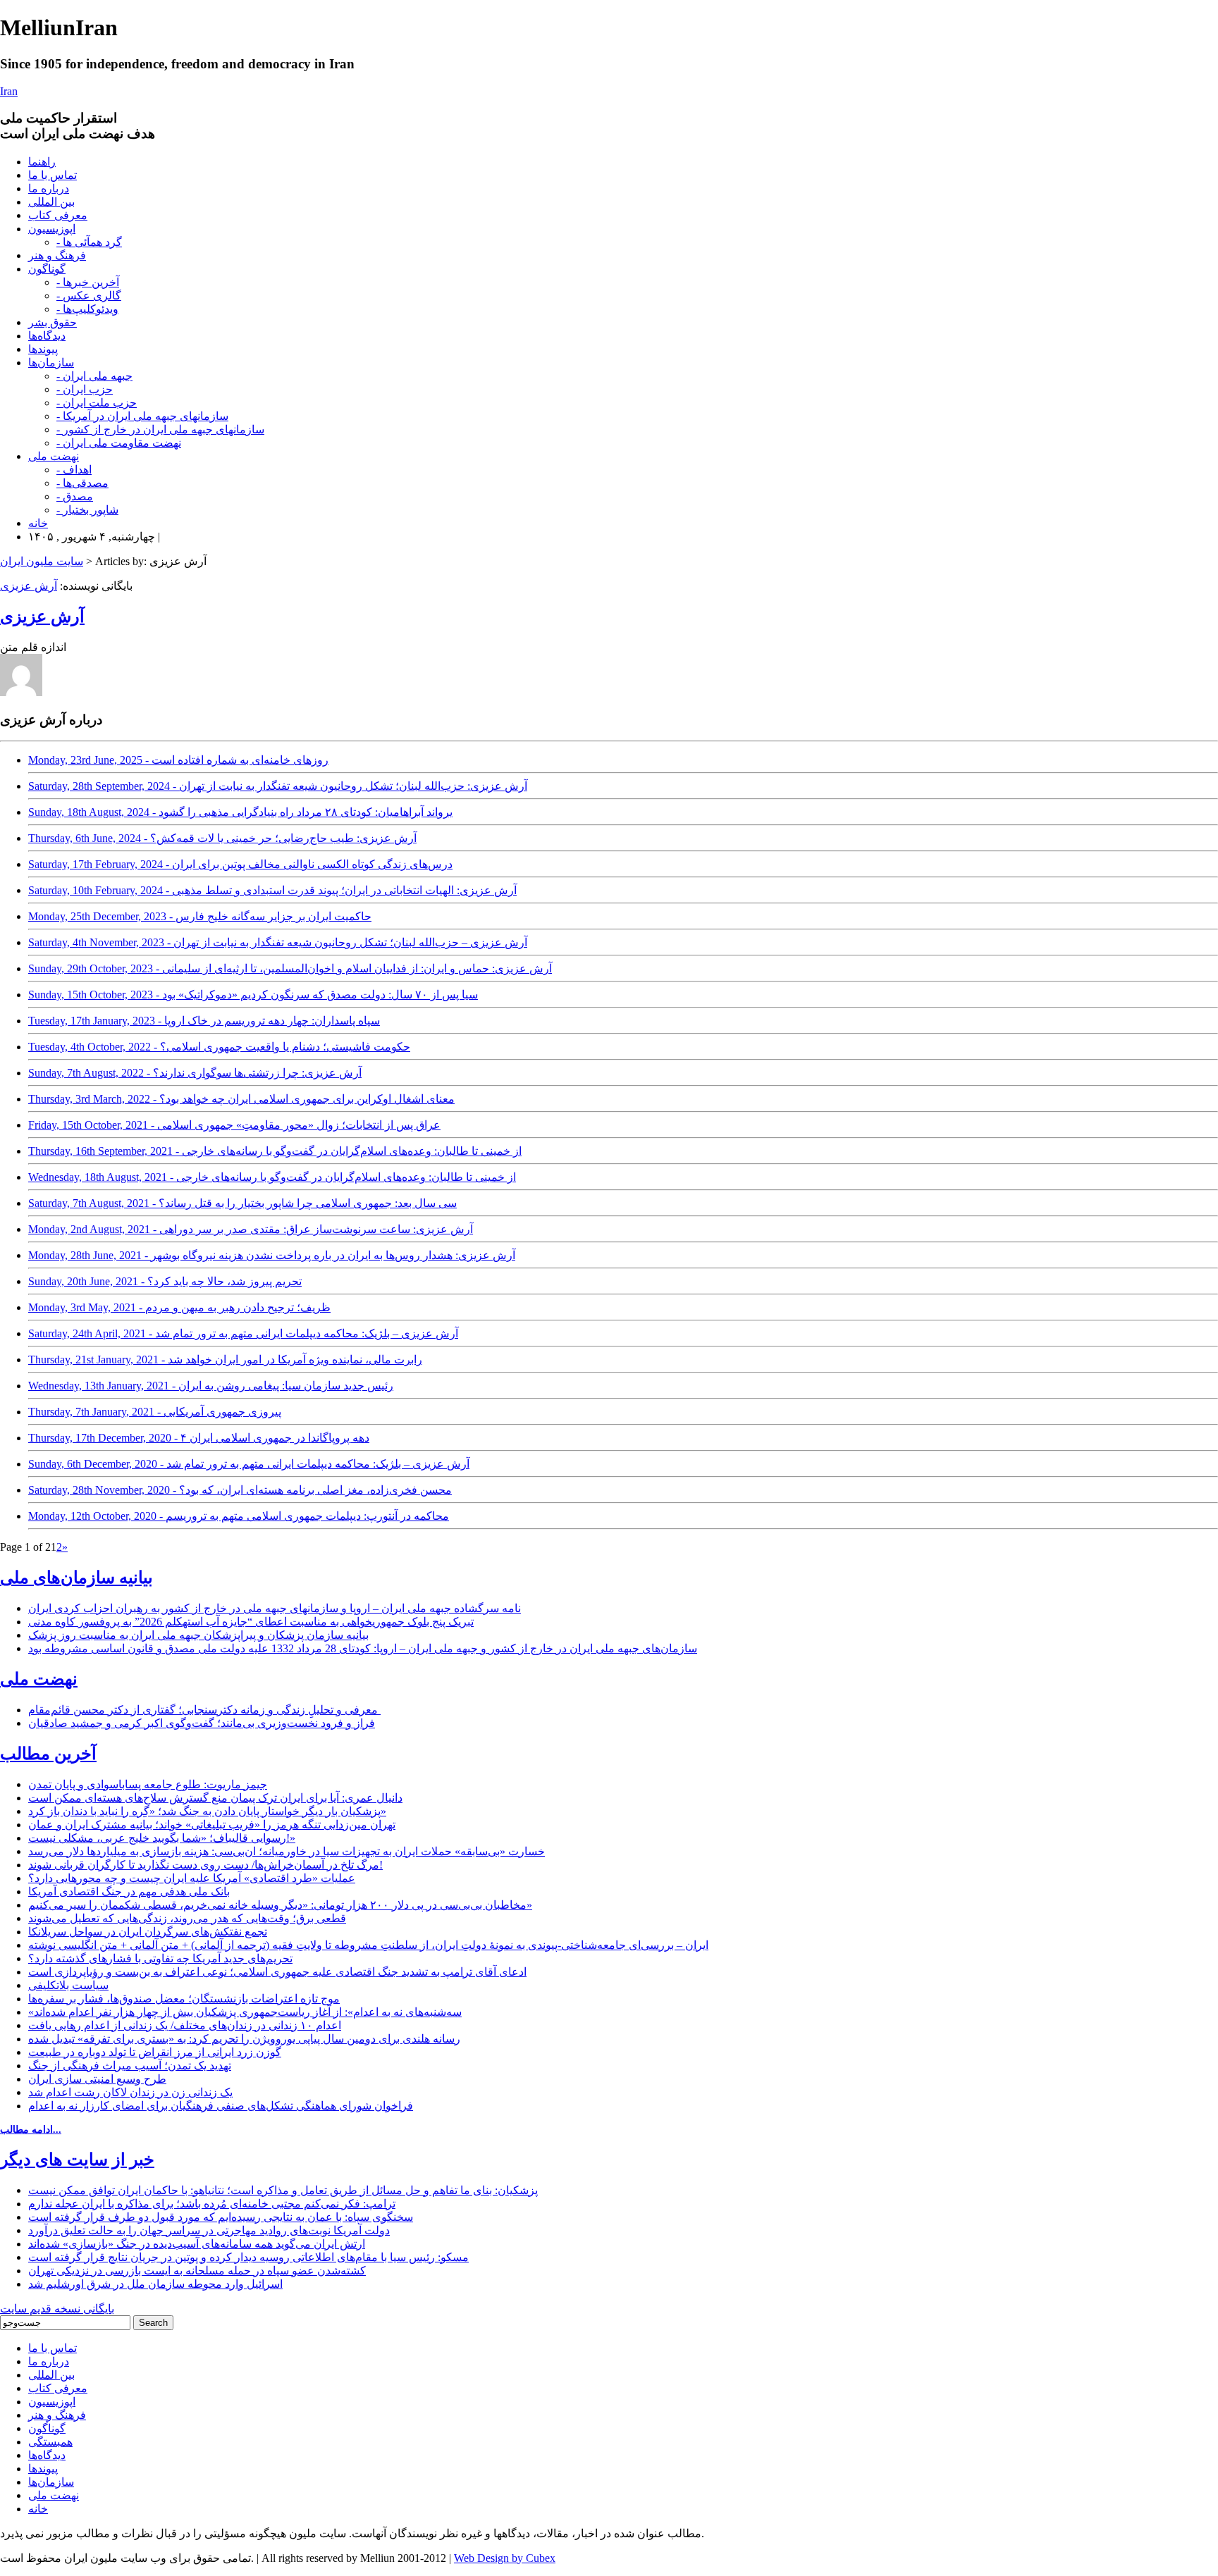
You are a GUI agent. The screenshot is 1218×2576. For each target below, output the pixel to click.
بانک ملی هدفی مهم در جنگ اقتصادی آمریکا (129, 1891)
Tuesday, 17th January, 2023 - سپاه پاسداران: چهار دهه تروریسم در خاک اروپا (204, 1021)
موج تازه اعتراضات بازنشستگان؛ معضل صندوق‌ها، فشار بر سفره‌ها (184, 1999)
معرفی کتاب (58, 215)
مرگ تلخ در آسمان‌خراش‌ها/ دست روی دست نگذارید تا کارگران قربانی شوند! (205, 1865)
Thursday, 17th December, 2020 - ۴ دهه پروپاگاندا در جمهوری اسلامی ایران (199, 1438)
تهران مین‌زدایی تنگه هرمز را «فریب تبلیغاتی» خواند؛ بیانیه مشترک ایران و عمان (212, 1825)
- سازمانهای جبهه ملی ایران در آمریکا (142, 416)
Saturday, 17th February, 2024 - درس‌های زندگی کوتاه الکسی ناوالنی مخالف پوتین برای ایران (240, 864)
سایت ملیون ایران (42, 561)
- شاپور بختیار (87, 510)
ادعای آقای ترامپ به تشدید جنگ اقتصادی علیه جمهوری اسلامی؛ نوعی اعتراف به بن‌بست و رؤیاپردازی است (277, 1972)
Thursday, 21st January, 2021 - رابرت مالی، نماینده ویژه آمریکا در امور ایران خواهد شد (225, 1360)
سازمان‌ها (51, 363)
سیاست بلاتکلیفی (68, 1985)
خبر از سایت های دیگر (77, 2160)
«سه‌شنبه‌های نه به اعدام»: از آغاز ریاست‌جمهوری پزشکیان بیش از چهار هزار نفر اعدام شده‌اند (245, 2012)
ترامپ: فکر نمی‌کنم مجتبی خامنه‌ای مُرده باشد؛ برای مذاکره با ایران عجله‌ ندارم (212, 2204)
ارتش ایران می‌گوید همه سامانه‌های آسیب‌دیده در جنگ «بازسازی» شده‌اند (197, 2244)
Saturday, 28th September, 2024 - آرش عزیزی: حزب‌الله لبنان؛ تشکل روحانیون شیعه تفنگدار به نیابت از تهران (278, 786)
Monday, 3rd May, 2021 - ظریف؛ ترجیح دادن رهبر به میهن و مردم (179, 1307)
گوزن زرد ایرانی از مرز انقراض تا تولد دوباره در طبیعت (155, 2052)
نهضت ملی (54, 456)
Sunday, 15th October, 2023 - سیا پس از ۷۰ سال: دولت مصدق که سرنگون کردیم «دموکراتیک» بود (253, 995)
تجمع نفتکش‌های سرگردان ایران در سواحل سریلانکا (148, 1932)
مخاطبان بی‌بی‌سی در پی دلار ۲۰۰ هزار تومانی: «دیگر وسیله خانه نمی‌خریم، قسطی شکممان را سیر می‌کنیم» (280, 1905)
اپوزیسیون (52, 229)
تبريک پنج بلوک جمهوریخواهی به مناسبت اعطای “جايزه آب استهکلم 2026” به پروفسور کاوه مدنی (251, 1622)
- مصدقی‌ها (82, 483)
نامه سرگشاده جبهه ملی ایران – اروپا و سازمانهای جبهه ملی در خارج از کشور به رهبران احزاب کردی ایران (275, 1608)
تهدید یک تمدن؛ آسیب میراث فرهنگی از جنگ (130, 2066)
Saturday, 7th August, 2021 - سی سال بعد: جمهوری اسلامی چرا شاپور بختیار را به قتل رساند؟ (242, 1203)
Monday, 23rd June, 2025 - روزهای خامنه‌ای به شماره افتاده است (178, 760)
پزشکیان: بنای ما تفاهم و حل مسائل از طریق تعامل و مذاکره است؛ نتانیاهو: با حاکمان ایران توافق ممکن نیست (283, 2190)
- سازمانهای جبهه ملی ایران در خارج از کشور (160, 429)
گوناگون (47, 269)
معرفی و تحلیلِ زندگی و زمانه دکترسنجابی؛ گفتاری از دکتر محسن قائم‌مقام (204, 1710)
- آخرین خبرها (88, 282)
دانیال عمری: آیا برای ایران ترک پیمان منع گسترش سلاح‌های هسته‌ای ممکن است (215, 1798)
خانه (38, 523)
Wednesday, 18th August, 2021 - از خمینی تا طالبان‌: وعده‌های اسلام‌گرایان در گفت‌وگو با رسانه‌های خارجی (272, 1177)
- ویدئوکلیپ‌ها (87, 309)
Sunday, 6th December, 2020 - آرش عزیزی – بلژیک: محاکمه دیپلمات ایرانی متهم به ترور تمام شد (249, 1464)
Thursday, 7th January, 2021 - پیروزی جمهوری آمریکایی (155, 1412)
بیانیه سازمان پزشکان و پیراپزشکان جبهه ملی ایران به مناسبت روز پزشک (198, 1635)
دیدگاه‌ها (47, 336)
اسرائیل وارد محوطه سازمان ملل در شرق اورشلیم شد (155, 2284)
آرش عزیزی (29, 586)
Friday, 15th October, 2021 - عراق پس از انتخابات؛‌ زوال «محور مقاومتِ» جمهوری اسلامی (234, 1125)
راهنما (42, 162)
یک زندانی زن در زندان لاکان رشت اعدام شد (130, 2092)
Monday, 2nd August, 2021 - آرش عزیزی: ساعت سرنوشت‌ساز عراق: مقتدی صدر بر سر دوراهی (251, 1229)
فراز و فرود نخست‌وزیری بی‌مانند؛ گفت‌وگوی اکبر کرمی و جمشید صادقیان (202, 1723)
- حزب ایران (85, 389)
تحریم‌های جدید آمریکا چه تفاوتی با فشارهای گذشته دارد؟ (160, 1958)
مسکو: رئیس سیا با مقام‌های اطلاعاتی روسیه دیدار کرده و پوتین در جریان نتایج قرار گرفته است (248, 2257)
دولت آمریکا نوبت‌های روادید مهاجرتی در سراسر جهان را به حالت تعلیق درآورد (209, 2230)
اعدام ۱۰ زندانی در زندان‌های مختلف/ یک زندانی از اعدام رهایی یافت (185, 2025)
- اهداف (74, 470)
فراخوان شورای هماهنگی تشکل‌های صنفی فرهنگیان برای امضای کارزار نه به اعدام (221, 2106)
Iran (9, 91)
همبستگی (50, 2442)
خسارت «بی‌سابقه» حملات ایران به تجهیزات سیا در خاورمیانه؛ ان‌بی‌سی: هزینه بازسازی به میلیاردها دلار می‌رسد (287, 1851)
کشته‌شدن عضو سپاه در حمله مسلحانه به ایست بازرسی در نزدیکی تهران (197, 2271)
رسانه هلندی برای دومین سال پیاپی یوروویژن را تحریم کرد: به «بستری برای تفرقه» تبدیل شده (244, 2039)
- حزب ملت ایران (97, 403)
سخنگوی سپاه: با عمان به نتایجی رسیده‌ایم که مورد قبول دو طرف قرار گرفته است (221, 2217)
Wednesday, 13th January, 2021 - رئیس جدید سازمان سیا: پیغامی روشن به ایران (211, 1386)
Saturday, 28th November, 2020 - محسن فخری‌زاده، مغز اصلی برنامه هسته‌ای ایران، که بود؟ (240, 1490)
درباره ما (49, 188)
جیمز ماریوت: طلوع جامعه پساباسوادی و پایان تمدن (148, 1784)
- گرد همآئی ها (89, 242)
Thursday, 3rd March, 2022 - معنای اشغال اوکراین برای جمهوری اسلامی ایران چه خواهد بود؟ (241, 1099)
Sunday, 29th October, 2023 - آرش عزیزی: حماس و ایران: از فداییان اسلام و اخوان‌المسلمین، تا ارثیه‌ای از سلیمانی (290, 968)
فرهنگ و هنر (57, 255)
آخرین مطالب (48, 1754)
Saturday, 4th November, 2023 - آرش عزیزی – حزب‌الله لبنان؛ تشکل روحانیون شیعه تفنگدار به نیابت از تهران (278, 942)
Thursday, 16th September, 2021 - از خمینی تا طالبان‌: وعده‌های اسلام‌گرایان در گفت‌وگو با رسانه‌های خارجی (275, 1151)
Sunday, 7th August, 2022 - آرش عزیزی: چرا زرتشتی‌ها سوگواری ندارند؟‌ (195, 1073)
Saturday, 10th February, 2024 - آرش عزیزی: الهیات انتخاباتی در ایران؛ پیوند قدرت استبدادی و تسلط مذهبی (272, 890)
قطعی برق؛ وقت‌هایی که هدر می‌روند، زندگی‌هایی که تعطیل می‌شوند (187, 1918)
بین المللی (51, 202)
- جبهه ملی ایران (94, 376)
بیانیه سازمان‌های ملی (76, 1578)
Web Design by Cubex (505, 2558)
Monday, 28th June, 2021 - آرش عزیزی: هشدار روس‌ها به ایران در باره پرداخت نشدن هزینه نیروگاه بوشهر (272, 1255)
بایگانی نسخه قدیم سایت (57, 2309)
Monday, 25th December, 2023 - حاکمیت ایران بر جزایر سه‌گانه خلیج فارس (200, 916)
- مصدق (75, 496)
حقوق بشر (53, 322)
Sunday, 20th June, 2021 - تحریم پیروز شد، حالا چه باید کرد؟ (165, 1281)
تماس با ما (53, 175)
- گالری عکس (89, 296)
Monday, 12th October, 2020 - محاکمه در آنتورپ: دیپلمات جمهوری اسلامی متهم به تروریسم (239, 1516)
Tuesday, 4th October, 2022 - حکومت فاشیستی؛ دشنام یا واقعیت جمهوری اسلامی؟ (219, 1047)
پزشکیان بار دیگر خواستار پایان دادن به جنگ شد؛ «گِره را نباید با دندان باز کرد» (207, 1811)
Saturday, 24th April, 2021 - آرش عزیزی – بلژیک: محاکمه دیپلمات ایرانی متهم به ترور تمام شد (243, 1333)
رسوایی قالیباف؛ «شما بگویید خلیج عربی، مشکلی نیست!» (162, 1838)
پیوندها (43, 349)
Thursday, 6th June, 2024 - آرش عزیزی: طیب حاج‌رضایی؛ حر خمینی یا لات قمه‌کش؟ (222, 838)
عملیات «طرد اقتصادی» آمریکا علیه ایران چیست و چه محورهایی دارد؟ (192, 1878)
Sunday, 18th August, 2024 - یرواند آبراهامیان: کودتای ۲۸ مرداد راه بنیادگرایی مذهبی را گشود (240, 812)
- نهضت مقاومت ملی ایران (119, 443)
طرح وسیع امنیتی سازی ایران (97, 2079)
